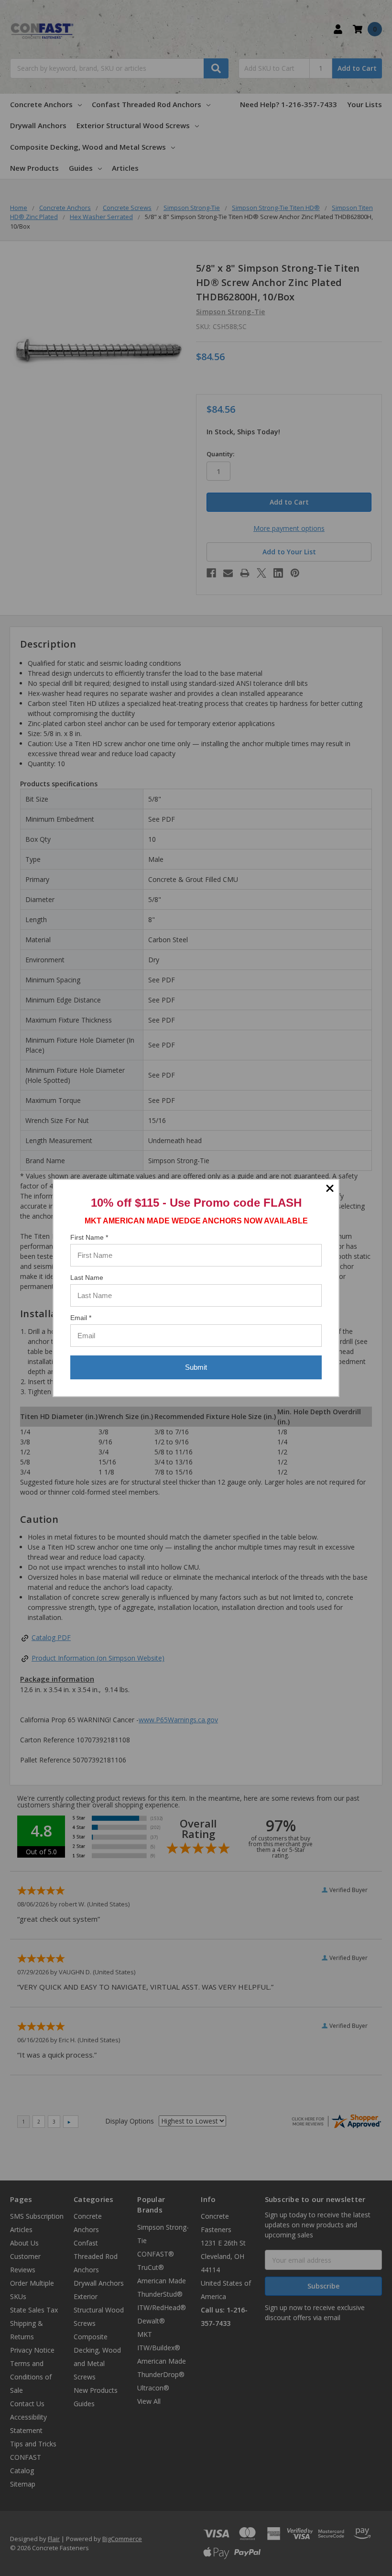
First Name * (89, 1237)
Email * (81, 1318)
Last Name (87, 1277)
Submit (196, 1367)
